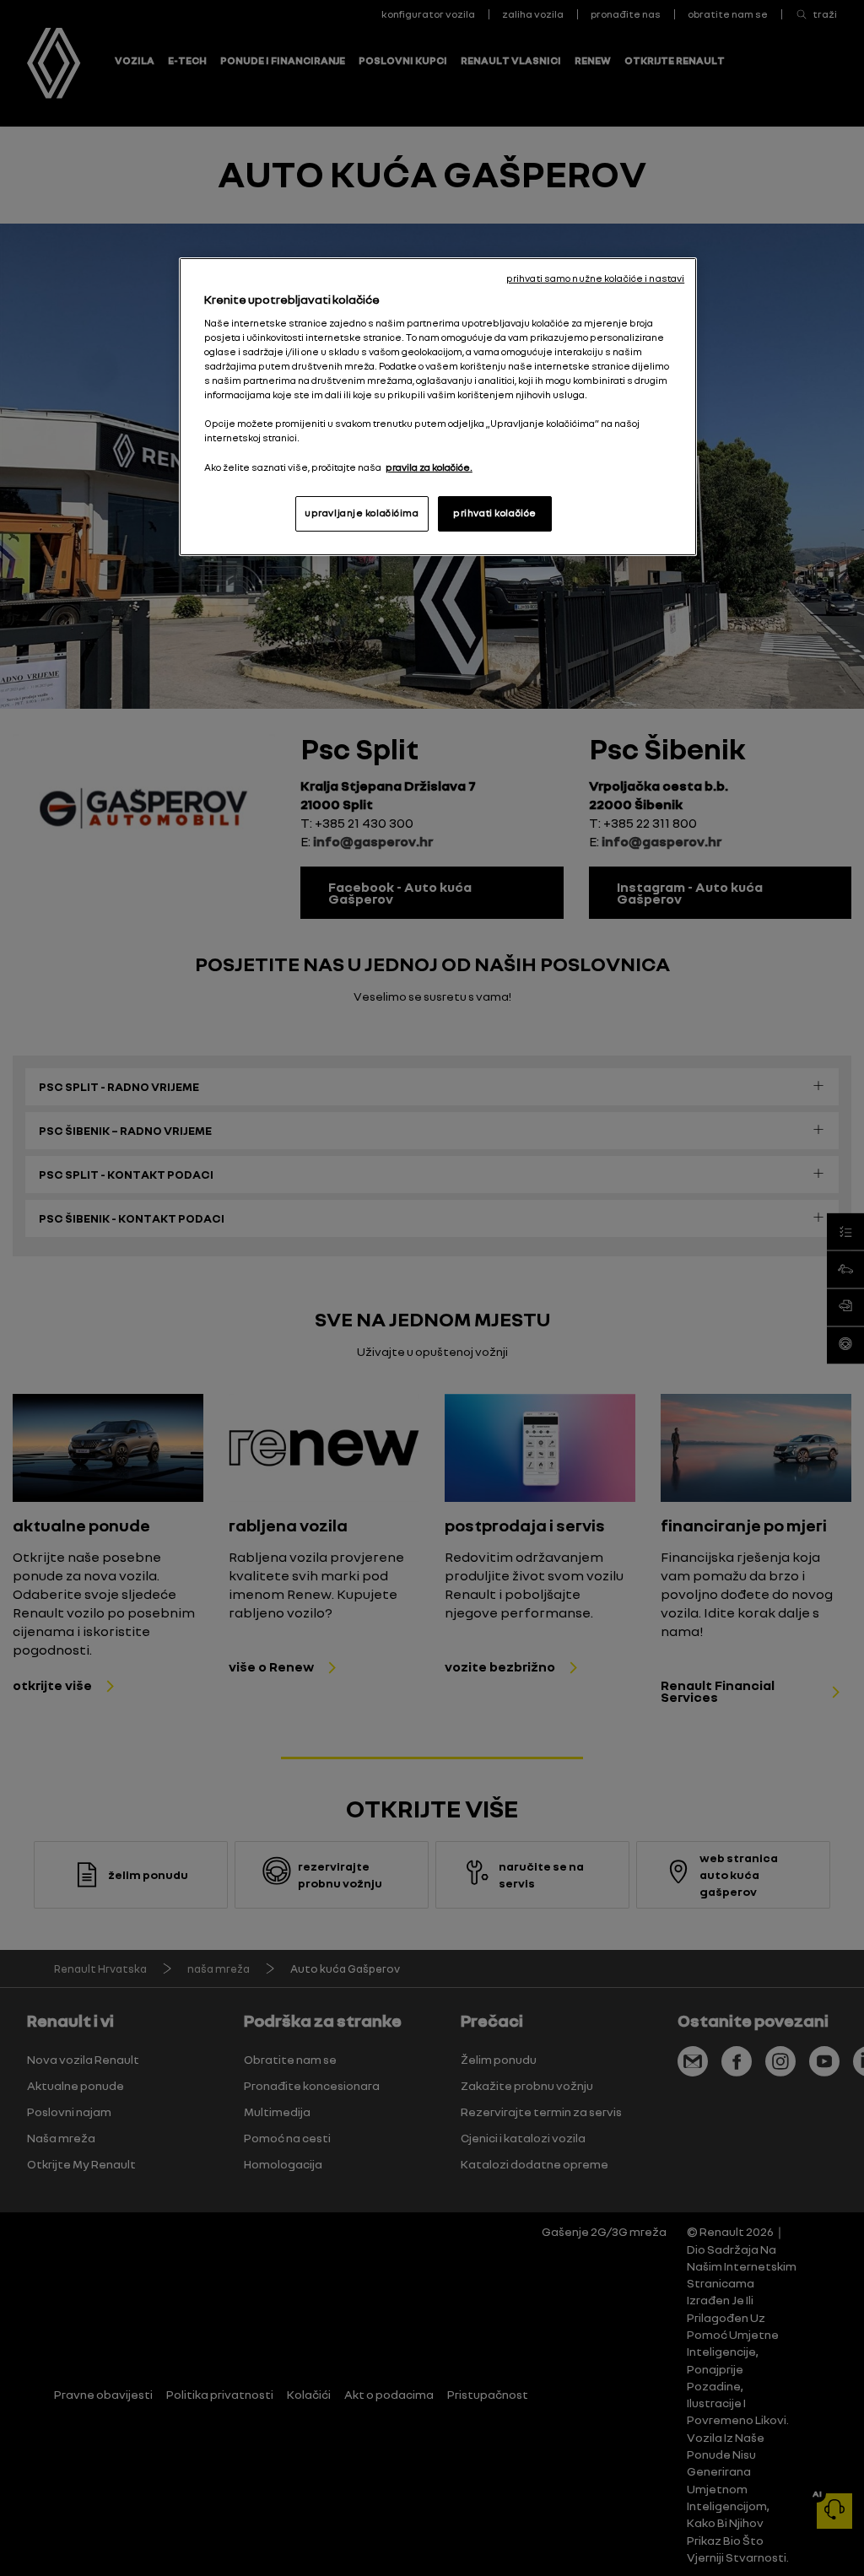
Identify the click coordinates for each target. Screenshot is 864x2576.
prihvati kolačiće (495, 513)
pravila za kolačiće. (429, 467)
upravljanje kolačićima (362, 513)
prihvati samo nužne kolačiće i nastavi (595, 278)
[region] (438, 406)
